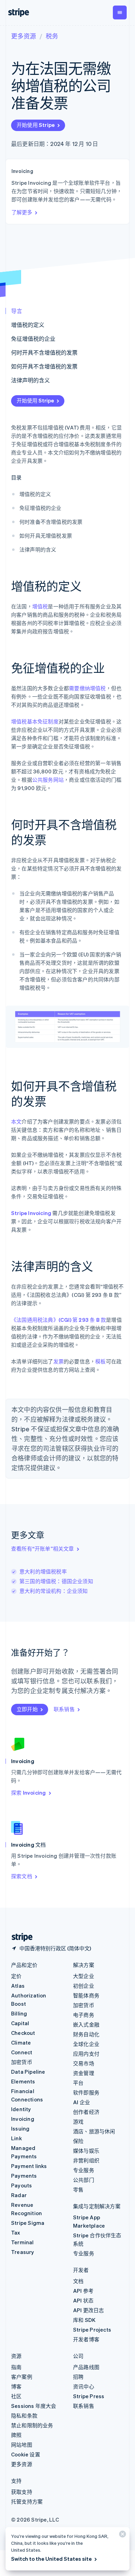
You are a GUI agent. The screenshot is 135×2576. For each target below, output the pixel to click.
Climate (21, 2042)
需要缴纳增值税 (87, 688)
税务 (52, 36)
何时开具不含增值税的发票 (44, 352)
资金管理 (84, 2073)
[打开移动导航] (120, 12)
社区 (16, 2396)
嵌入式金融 (86, 2024)
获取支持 (22, 2492)
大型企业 (84, 1976)
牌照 (16, 2435)
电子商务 (84, 2015)
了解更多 (22, 212)
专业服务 (84, 2170)
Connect (22, 2052)
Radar (19, 2195)
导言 (17, 311)
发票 (58, 1361)
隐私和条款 (24, 2415)
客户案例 (22, 2377)
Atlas (18, 1986)
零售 (78, 2189)
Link (16, 2138)
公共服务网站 (48, 780)
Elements (23, 2081)
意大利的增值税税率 (43, 1571)
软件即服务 (86, 2092)
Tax (16, 2232)
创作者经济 (86, 2112)
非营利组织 (86, 2160)
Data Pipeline (28, 2072)
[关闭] (121, 2536)
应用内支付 (86, 2054)
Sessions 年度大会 (34, 2406)
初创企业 (84, 1986)
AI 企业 (82, 2102)
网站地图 (22, 2445)
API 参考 (83, 2291)
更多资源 (24, 36)
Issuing (20, 2128)
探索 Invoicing (28, 1793)
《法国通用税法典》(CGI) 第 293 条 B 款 (58, 1320)
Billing (19, 2013)
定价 (16, 1976)
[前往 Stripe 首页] (19, 1937)
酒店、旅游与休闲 (94, 2131)
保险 (78, 2141)
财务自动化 (86, 2034)
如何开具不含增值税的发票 (44, 366)
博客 (16, 2386)
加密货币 (22, 2062)
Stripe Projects (92, 2330)
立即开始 (27, 1709)
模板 (100, 1361)
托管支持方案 (27, 2501)
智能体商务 (86, 1995)
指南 (16, 2367)
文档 (78, 2281)
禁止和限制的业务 (32, 2425)
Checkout (23, 2033)
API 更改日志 (89, 2310)
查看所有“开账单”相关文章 (43, 1549)
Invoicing (23, 2119)
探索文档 (22, 1876)
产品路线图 (86, 2367)
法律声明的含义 (30, 380)
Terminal (22, 2242)
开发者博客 (86, 2339)
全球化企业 (86, 2044)
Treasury (23, 2252)
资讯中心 (84, 2386)
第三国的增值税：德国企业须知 (56, 1581)
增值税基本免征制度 (35, 721)
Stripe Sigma (28, 2223)
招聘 (78, 2377)
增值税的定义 (28, 325)
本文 (16, 1121)
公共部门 (84, 2180)
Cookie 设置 (26, 2454)
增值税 (40, 606)
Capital (20, 2023)
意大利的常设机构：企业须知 (54, 1591)
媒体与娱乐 (86, 2151)
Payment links (29, 2166)
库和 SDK (84, 2320)
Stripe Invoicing (31, 1213)
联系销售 (64, 1709)
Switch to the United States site (51, 2559)
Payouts (21, 2185)
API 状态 (83, 2300)
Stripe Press (89, 2396)
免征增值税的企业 (33, 339)
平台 (78, 2083)
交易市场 (84, 2063)
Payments (24, 2176)
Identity (21, 2109)
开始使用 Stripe (36, 125)
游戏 (78, 2122)
